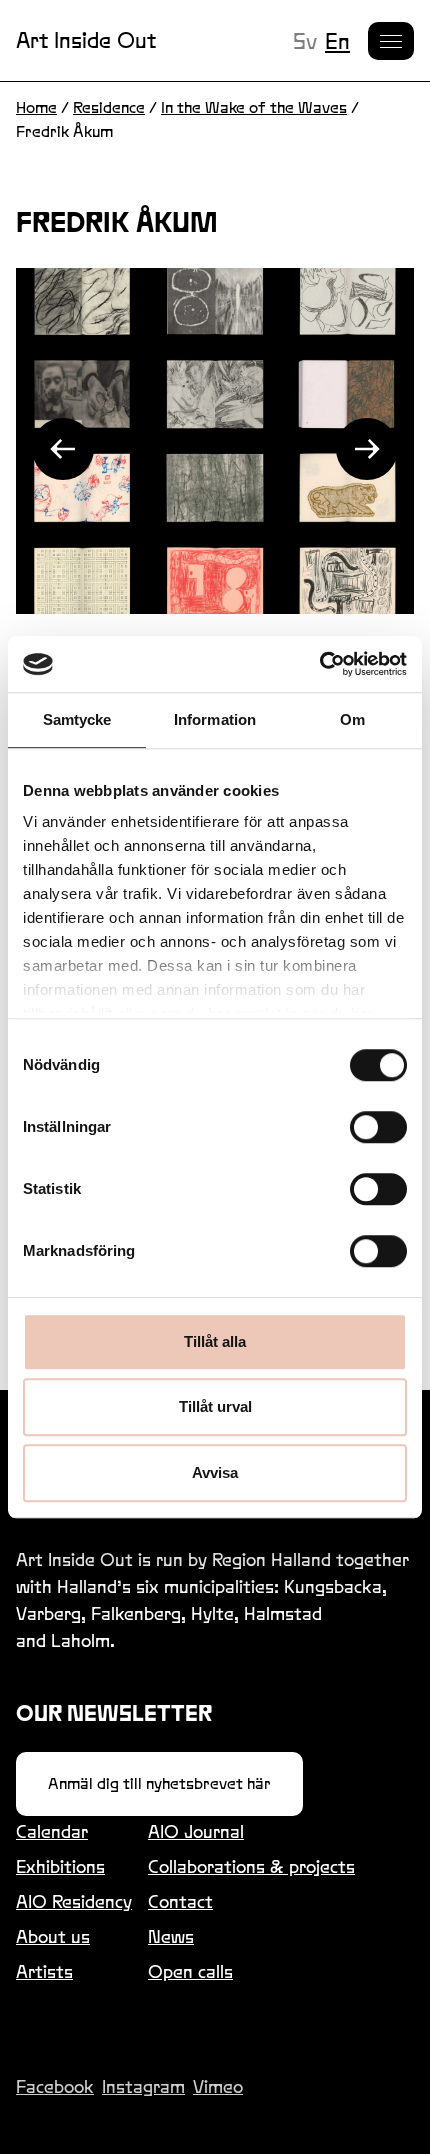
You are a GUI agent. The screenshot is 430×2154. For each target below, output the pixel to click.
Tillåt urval (215, 1406)
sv (305, 41)
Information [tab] (215, 719)
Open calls (190, 1971)
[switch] (378, 1127)
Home (36, 107)
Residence (109, 107)
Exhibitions (60, 1866)
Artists (44, 1971)
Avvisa (215, 1472)
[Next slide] (367, 449)
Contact (180, 1901)
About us (53, 1936)
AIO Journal (196, 1831)
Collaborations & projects (251, 1866)
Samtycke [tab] (77, 719)
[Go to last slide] (63, 449)
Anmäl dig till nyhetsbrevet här (159, 1783)
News (171, 1936)
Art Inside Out (86, 40)
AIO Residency (74, 1901)
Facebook (55, 2086)
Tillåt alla (215, 1341)
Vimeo (218, 2086)
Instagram (143, 2086)
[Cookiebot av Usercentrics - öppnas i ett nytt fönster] (319, 664)
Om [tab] (352, 719)
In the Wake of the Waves (254, 107)
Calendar (52, 1831)
